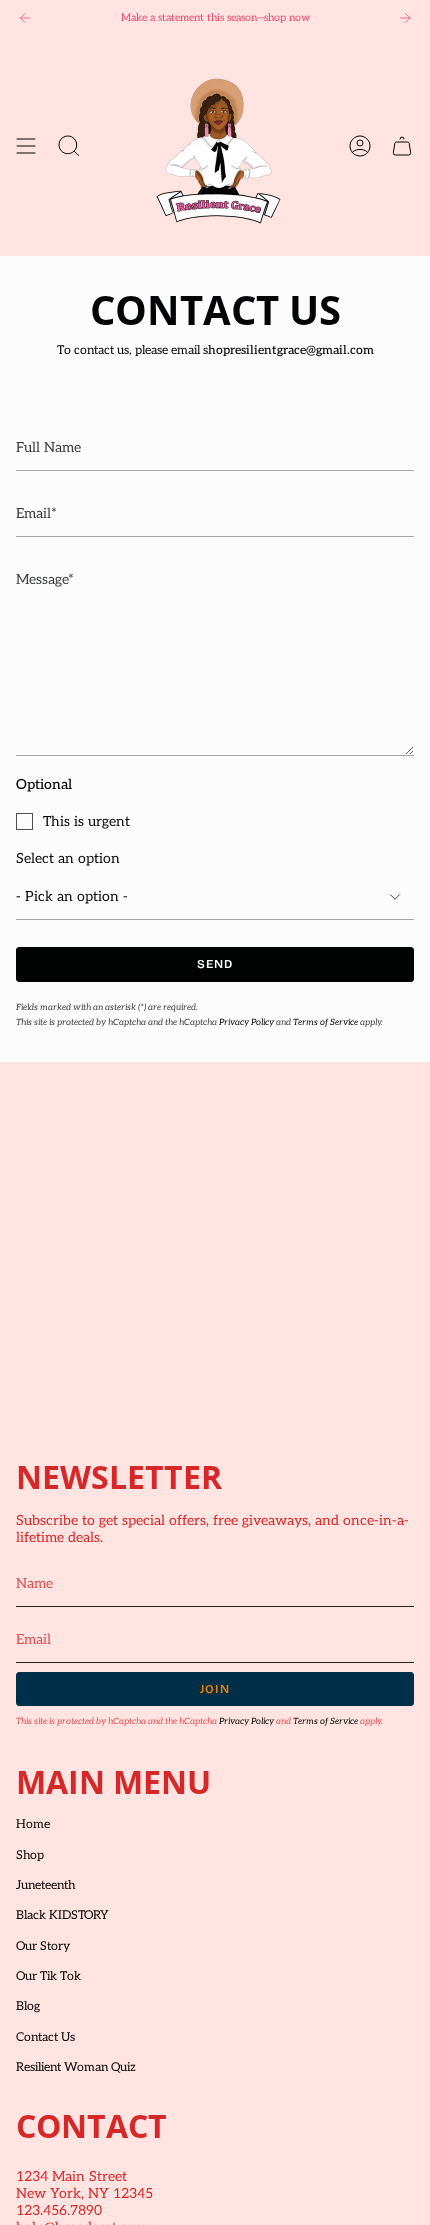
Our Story (43, 1946)
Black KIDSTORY (62, 1915)
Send (215, 964)
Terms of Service (325, 1022)
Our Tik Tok (48, 1976)
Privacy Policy (246, 1022)
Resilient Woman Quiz (76, 2067)
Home (33, 1824)
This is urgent (86, 821)
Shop (30, 1855)
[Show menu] (26, 146)
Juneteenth (45, 1885)
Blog (28, 2006)
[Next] (405, 18)
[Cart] (402, 146)
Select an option (68, 858)
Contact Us (45, 2037)
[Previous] (25, 18)
